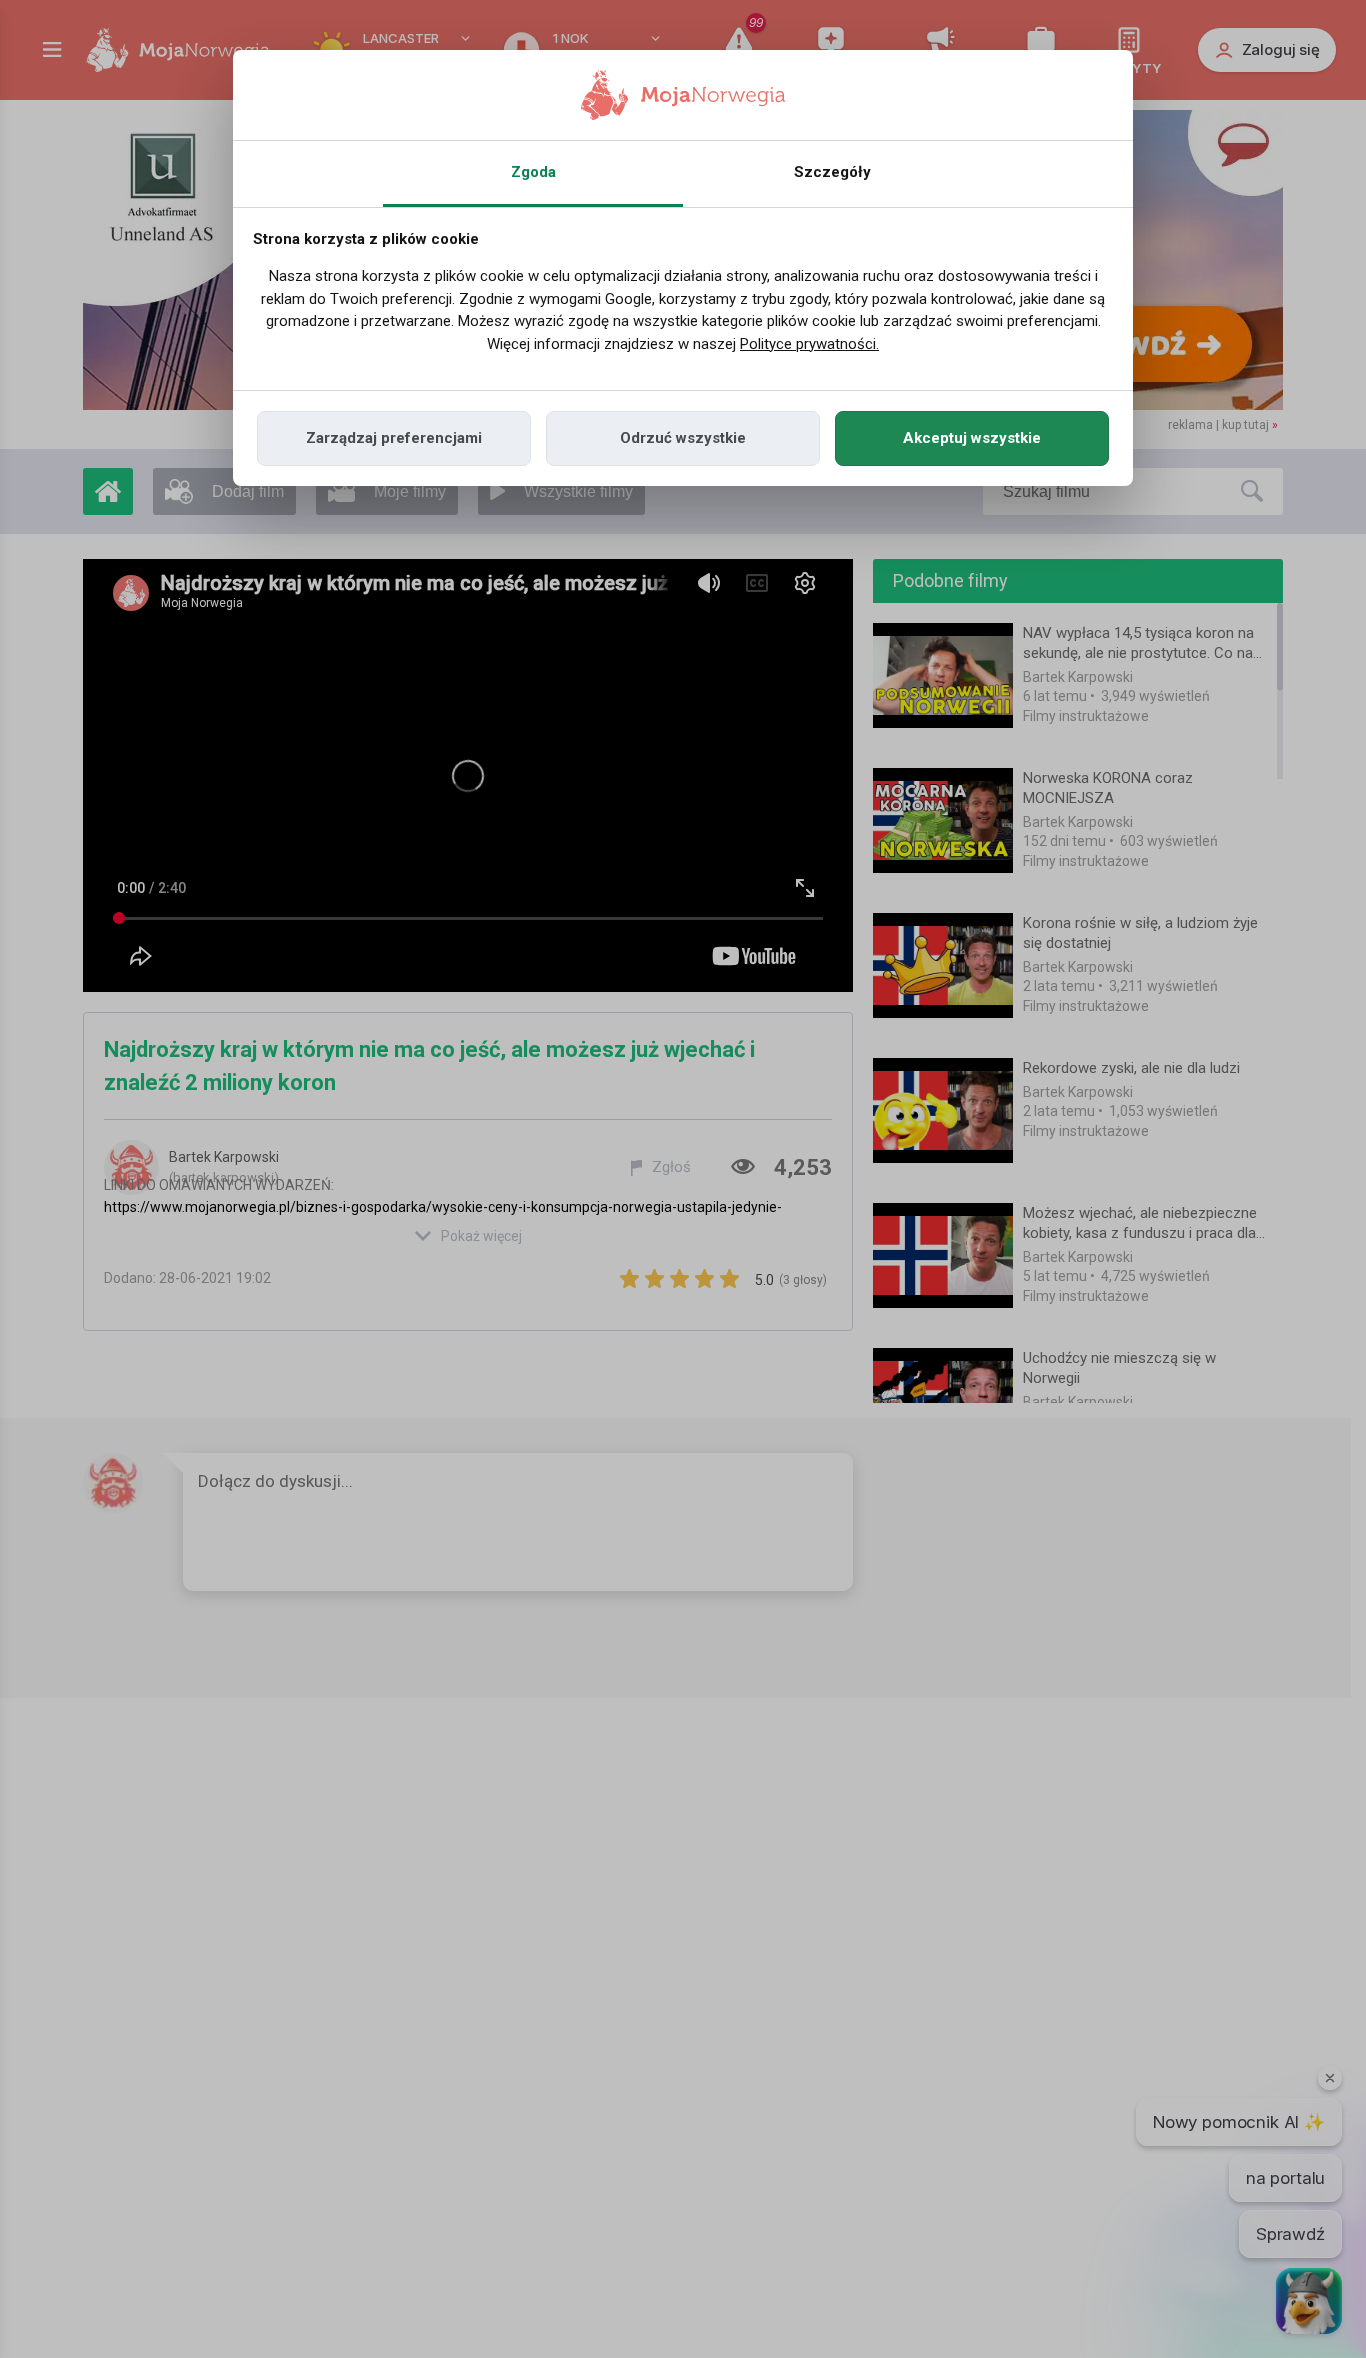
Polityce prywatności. (809, 344)
